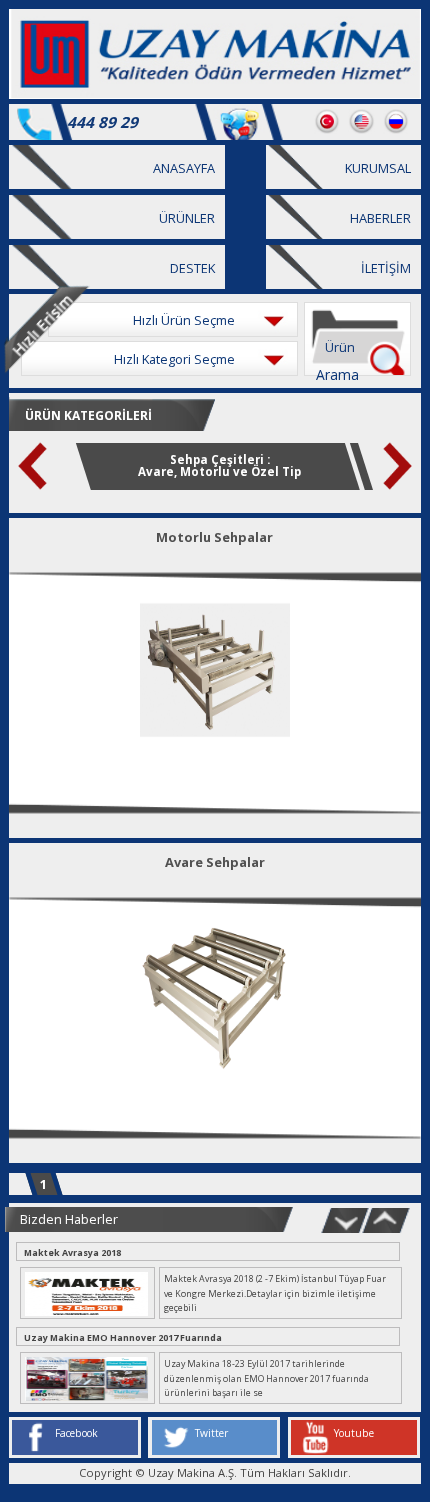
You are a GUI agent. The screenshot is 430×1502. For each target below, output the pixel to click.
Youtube (354, 1433)
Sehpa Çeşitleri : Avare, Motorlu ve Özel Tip (219, 465)
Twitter (211, 1433)
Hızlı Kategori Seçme (174, 359)
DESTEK (192, 268)
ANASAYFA (184, 168)
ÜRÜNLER (187, 218)
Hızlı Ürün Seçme (184, 320)
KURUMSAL (378, 168)
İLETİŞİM (386, 268)
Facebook (76, 1433)
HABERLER (380, 218)
